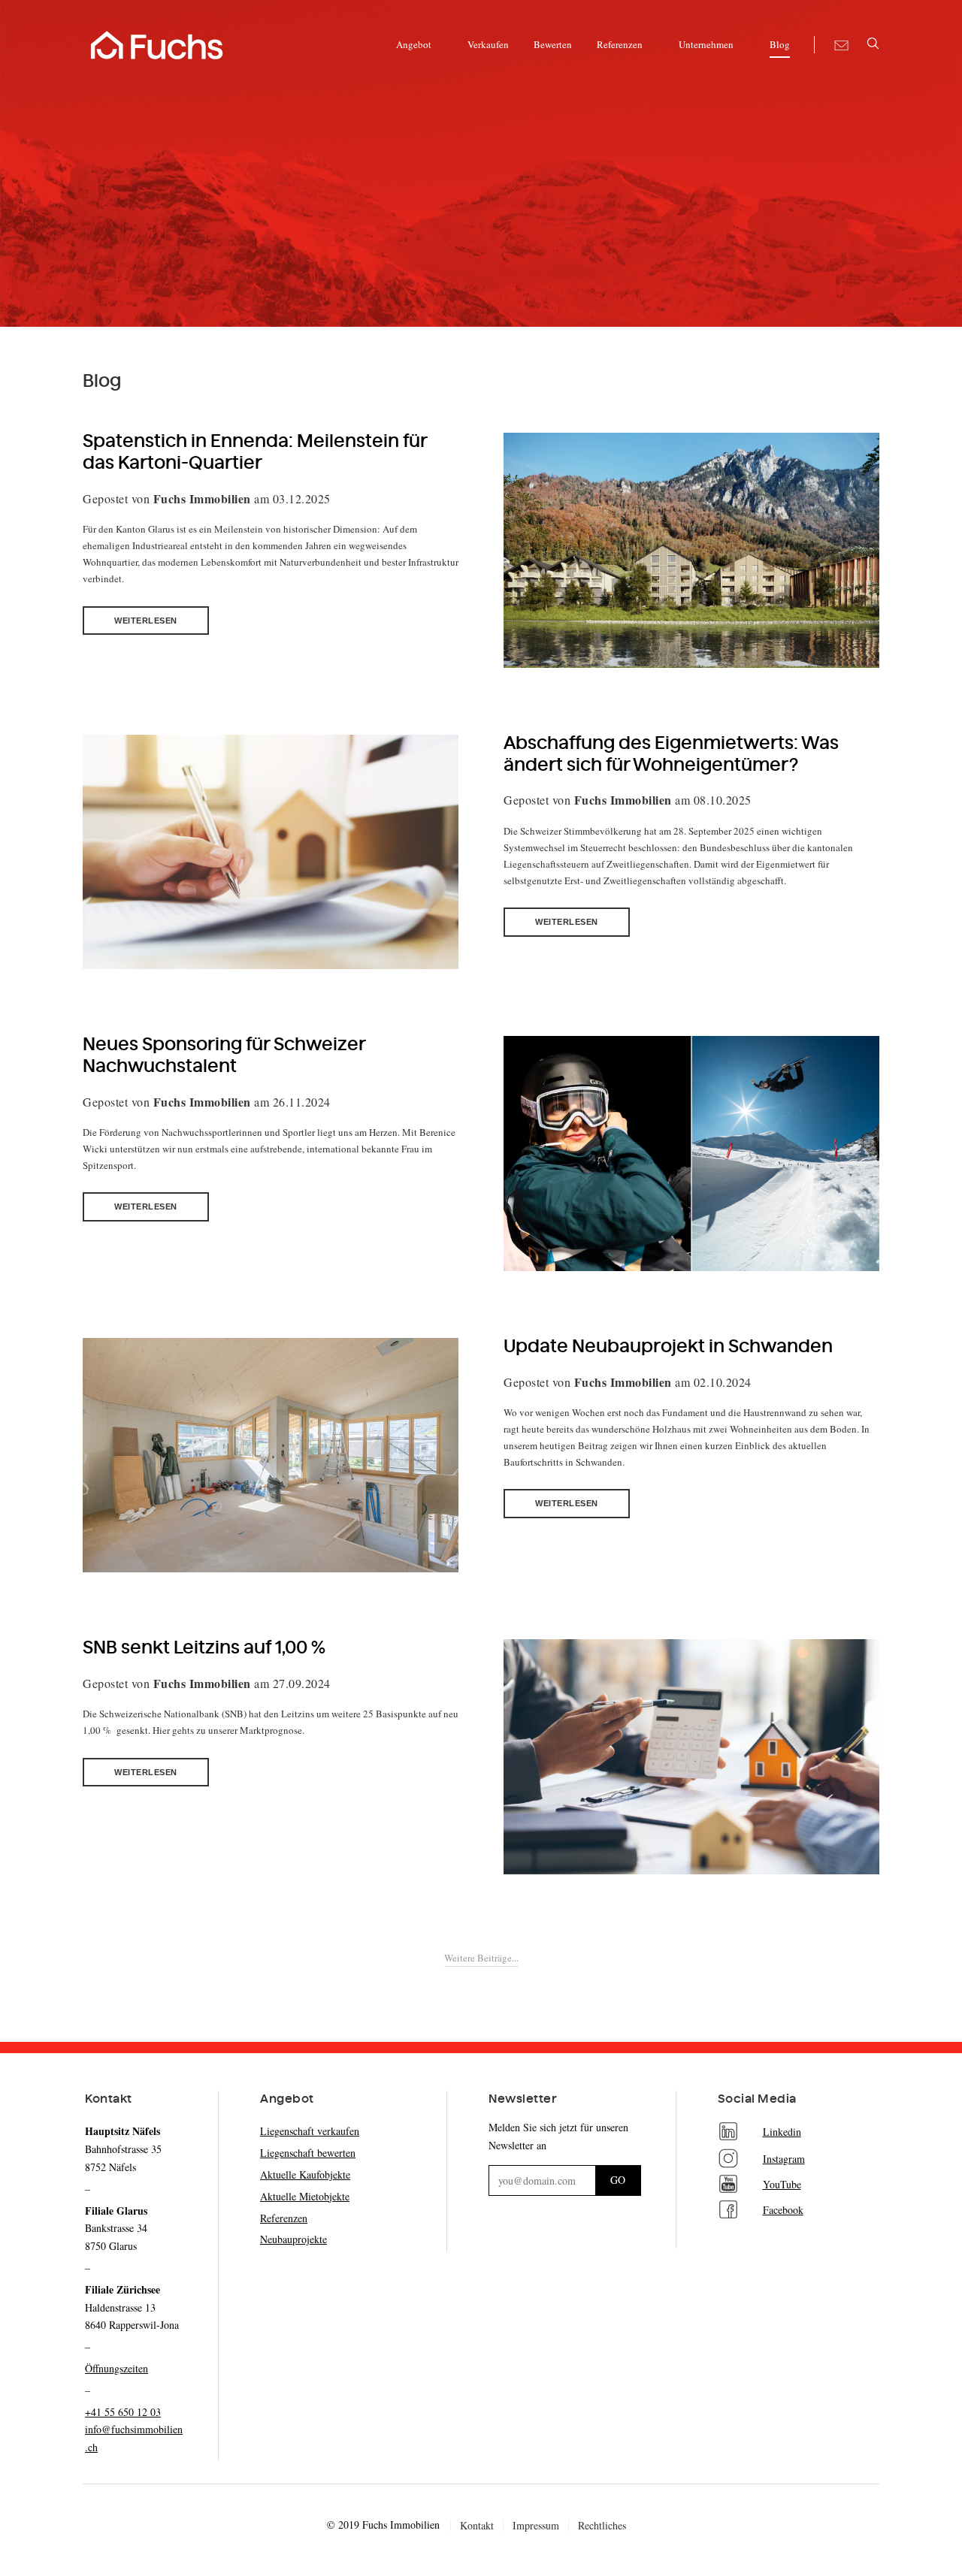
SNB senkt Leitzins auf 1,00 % (204, 1648)
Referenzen (284, 2218)
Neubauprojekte (293, 2239)
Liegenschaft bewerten (308, 2153)
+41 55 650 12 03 (123, 2412)
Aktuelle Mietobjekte (305, 2196)
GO (618, 2180)
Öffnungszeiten (116, 2368)
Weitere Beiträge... (481, 1958)
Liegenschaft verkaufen (310, 2131)
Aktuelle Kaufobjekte (305, 2174)
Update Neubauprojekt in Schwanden (668, 1347)
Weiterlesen (146, 621)
